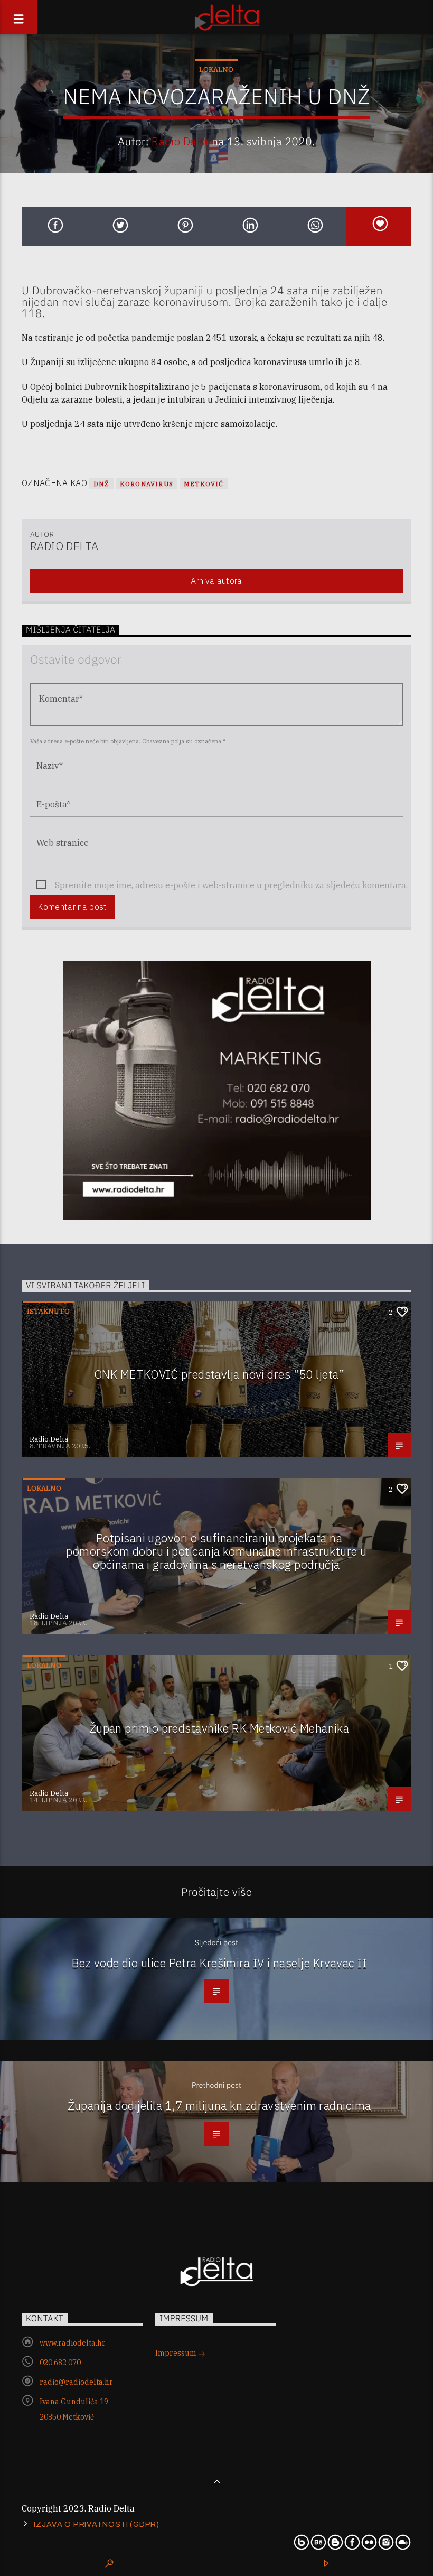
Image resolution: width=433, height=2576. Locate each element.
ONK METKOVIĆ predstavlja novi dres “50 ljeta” (219, 1374)
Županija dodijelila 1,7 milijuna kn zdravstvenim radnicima (219, 2105)
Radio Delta (180, 141)
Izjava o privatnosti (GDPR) (96, 2524)
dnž (101, 484)
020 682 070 (60, 2363)
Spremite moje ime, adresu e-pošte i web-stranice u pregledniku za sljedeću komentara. (231, 885)
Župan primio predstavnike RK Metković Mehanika (219, 1728)
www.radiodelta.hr (73, 2343)
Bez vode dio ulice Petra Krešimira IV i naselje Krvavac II (219, 1963)
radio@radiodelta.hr (76, 2382)
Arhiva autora (216, 581)
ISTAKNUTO (48, 1311)
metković (204, 484)
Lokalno (216, 69)
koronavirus (147, 484)
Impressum (177, 2353)
